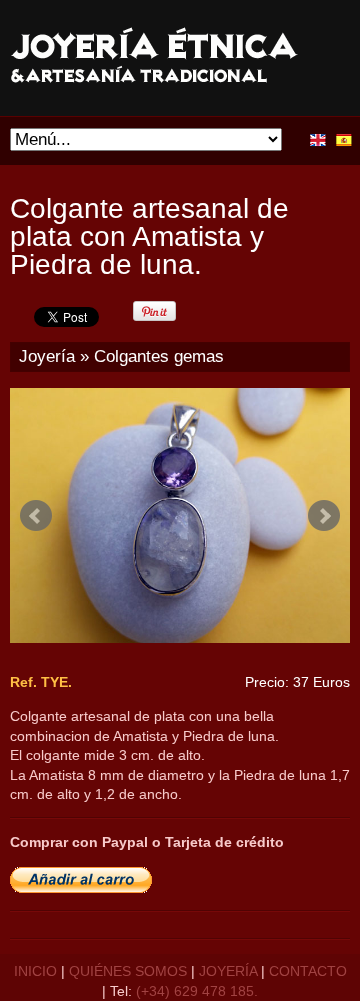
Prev (36, 516)
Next (324, 516)
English (318, 140)
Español (344, 140)
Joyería (47, 356)
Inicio (35, 971)
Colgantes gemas (159, 356)
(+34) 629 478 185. (197, 991)
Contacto (308, 971)
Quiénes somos (128, 971)
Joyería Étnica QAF (177, 58)
